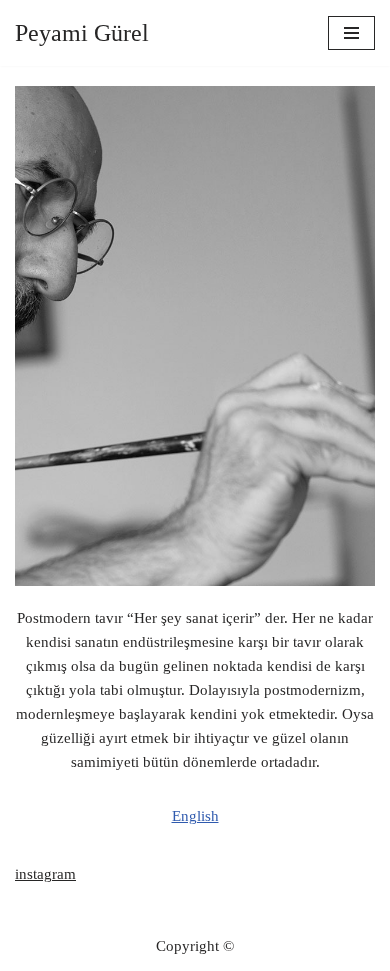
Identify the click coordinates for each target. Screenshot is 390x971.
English (195, 816)
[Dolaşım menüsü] (351, 33)
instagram (45, 874)
